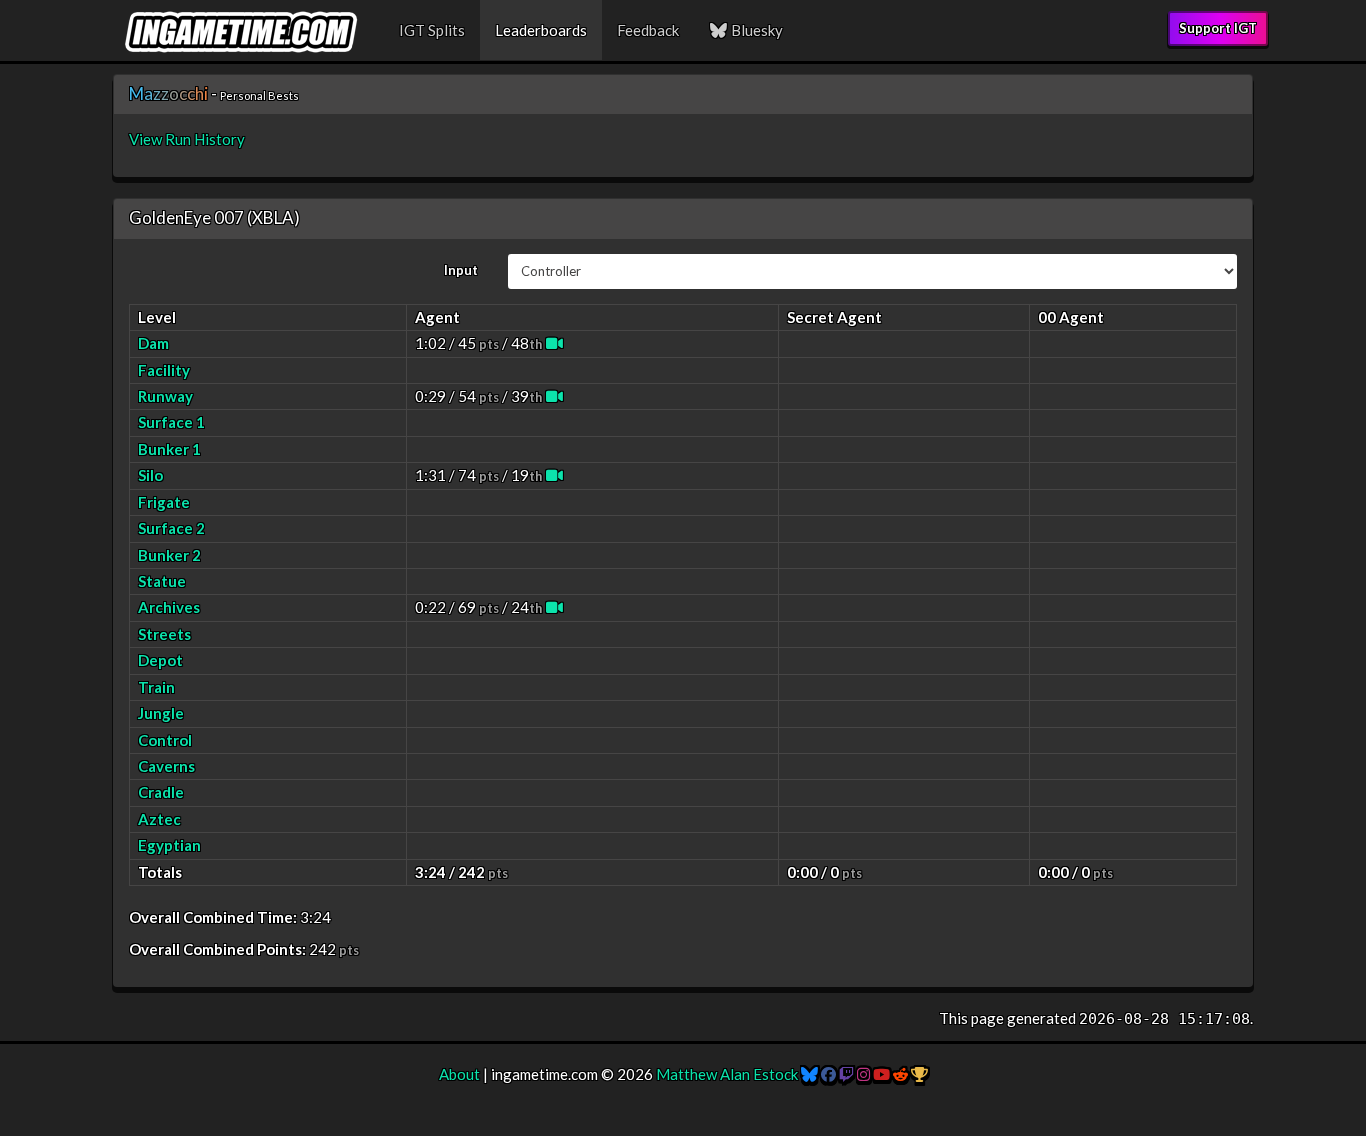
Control (165, 740)
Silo (150, 475)
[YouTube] (881, 1074)
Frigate (164, 502)
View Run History (187, 139)
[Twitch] (846, 1074)
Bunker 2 (169, 555)
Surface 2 (171, 528)
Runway (165, 396)
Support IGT (1218, 28)
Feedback (648, 30)
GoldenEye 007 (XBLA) (214, 217)
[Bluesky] (809, 1074)
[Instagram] (863, 1074)
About (459, 1074)
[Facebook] (828, 1074)
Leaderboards (541, 30)
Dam (153, 343)
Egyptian (169, 845)
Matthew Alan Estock (727, 1074)
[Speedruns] (919, 1074)
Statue (162, 581)
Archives (169, 607)
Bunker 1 (169, 449)
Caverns (166, 766)
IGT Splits (432, 30)
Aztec (159, 819)
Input (461, 270)
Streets (164, 634)
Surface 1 (171, 422)
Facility (164, 370)
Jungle (161, 713)
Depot (160, 660)
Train (156, 687)
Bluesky (755, 30)
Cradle (161, 792)
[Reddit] (900, 1074)
